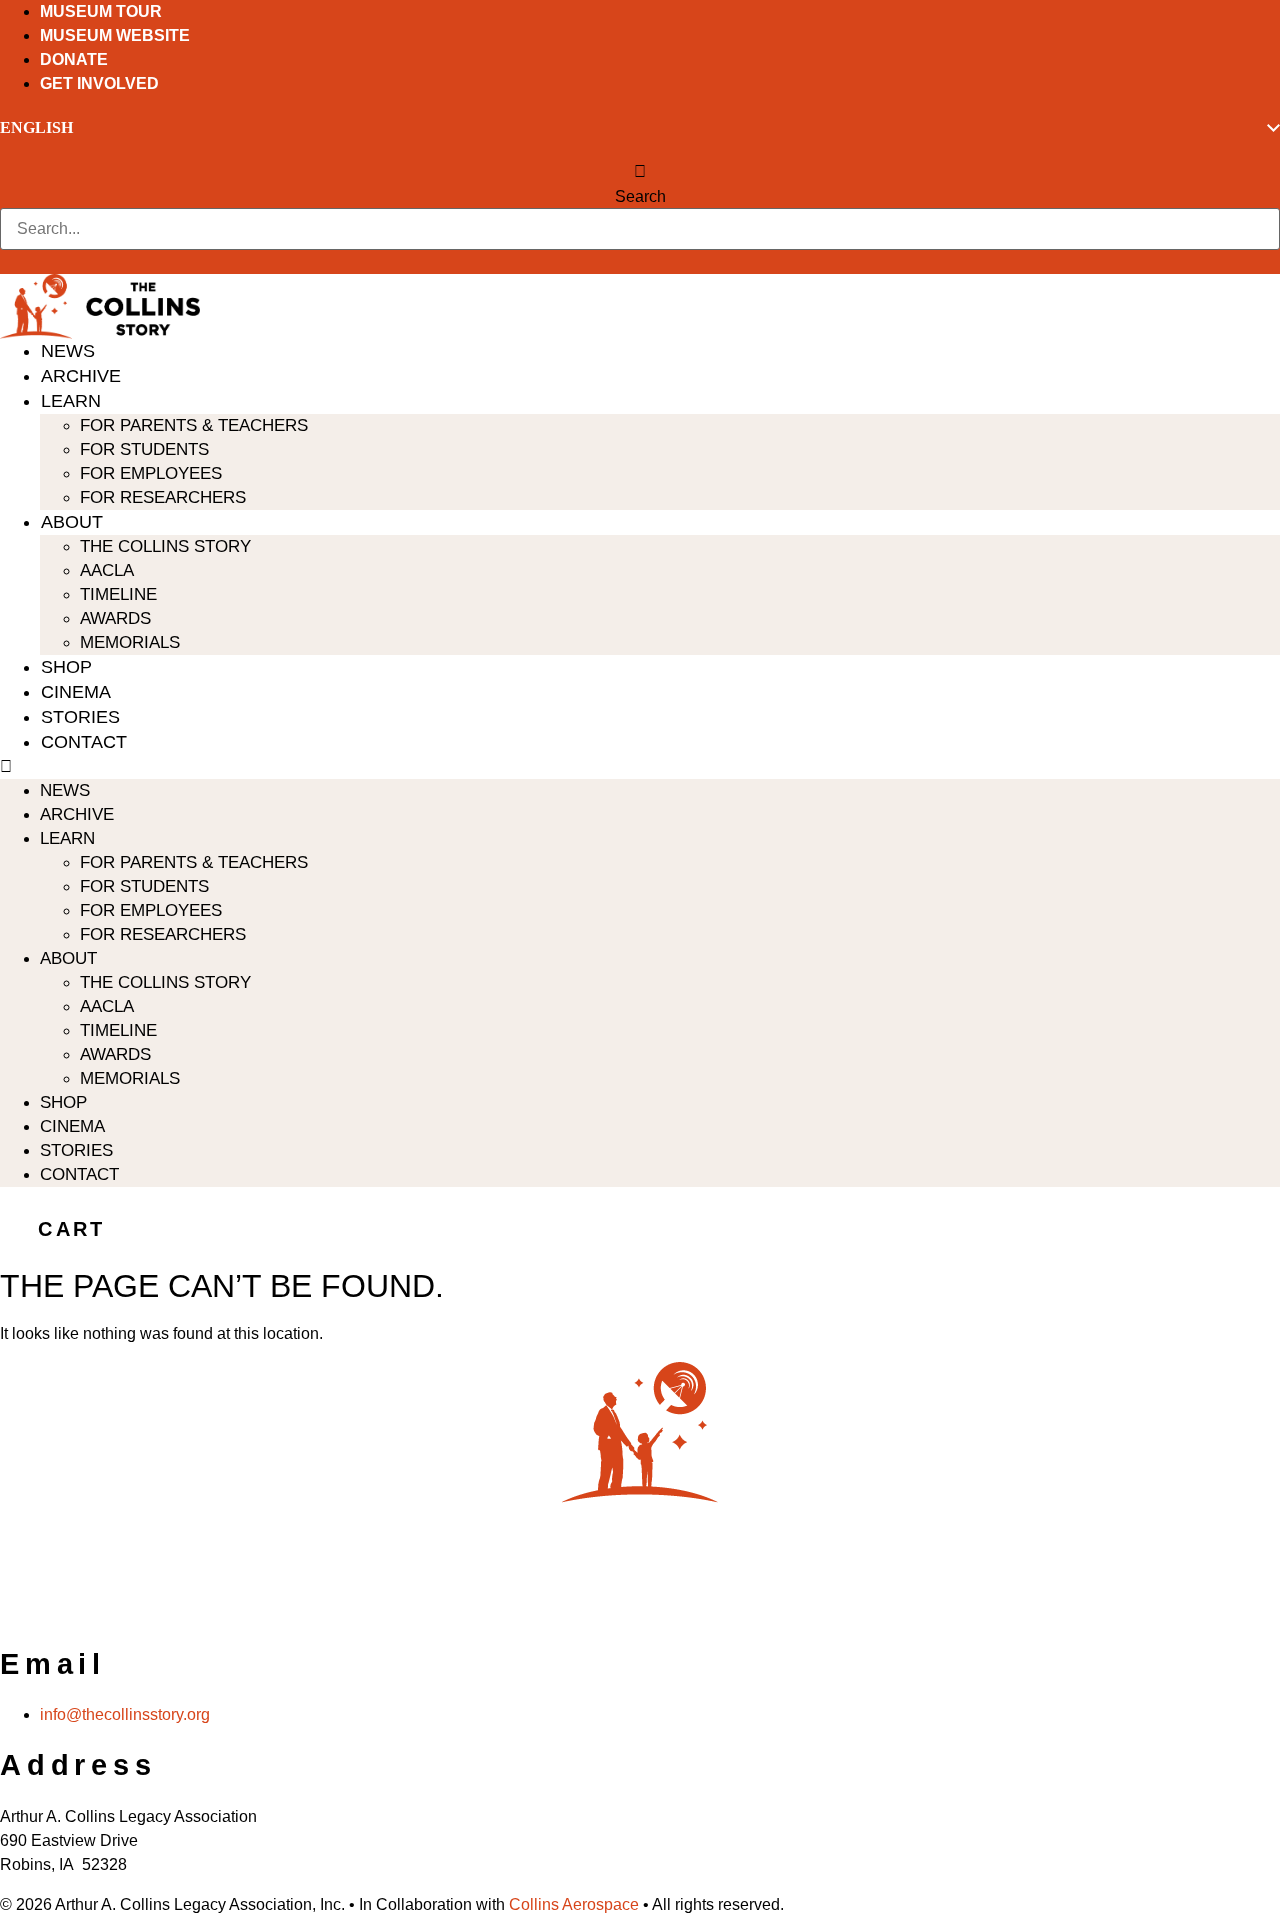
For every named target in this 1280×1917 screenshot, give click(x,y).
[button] (640, 172)
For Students (144, 449)
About (72, 522)
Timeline (118, 594)
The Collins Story (165, 546)
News (68, 351)
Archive (81, 376)
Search (640, 197)
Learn (71, 401)
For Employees (151, 473)
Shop (66, 667)
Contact (84, 742)
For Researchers (163, 497)
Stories (80, 717)
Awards (115, 618)
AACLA (107, 570)
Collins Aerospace (574, 1904)
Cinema (76, 692)
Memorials (130, 642)
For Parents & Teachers (194, 425)
